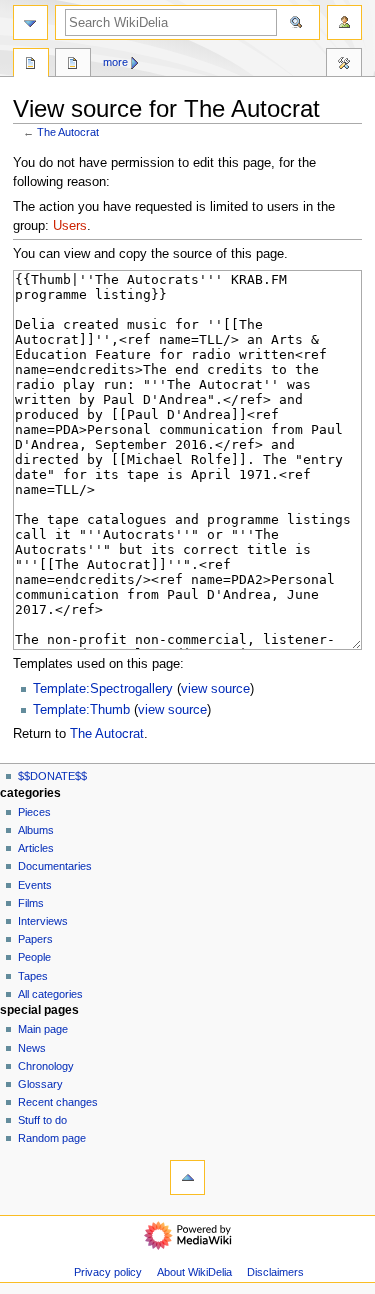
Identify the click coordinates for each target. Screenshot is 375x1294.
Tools (344, 65)
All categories (50, 994)
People (34, 957)
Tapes (33, 976)
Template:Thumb (81, 710)
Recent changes (58, 1102)
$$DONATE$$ (52, 776)
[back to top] (187, 1177)
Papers (35, 939)
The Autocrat (68, 132)
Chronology (46, 1066)
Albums (36, 830)
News (32, 1048)
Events (35, 885)
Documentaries (55, 866)
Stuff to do (42, 1120)
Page (31, 65)
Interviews (43, 921)
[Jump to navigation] (30, 22)
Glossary (40, 1084)
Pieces (34, 812)
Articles (36, 848)
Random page (52, 1138)
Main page (43, 1029)
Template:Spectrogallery (103, 689)
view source (215, 689)
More (115, 62)
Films (31, 903)
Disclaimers (275, 1272)
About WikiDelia (194, 1272)
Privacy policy (108, 1272)
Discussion (73, 65)
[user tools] (344, 22)
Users (70, 226)
